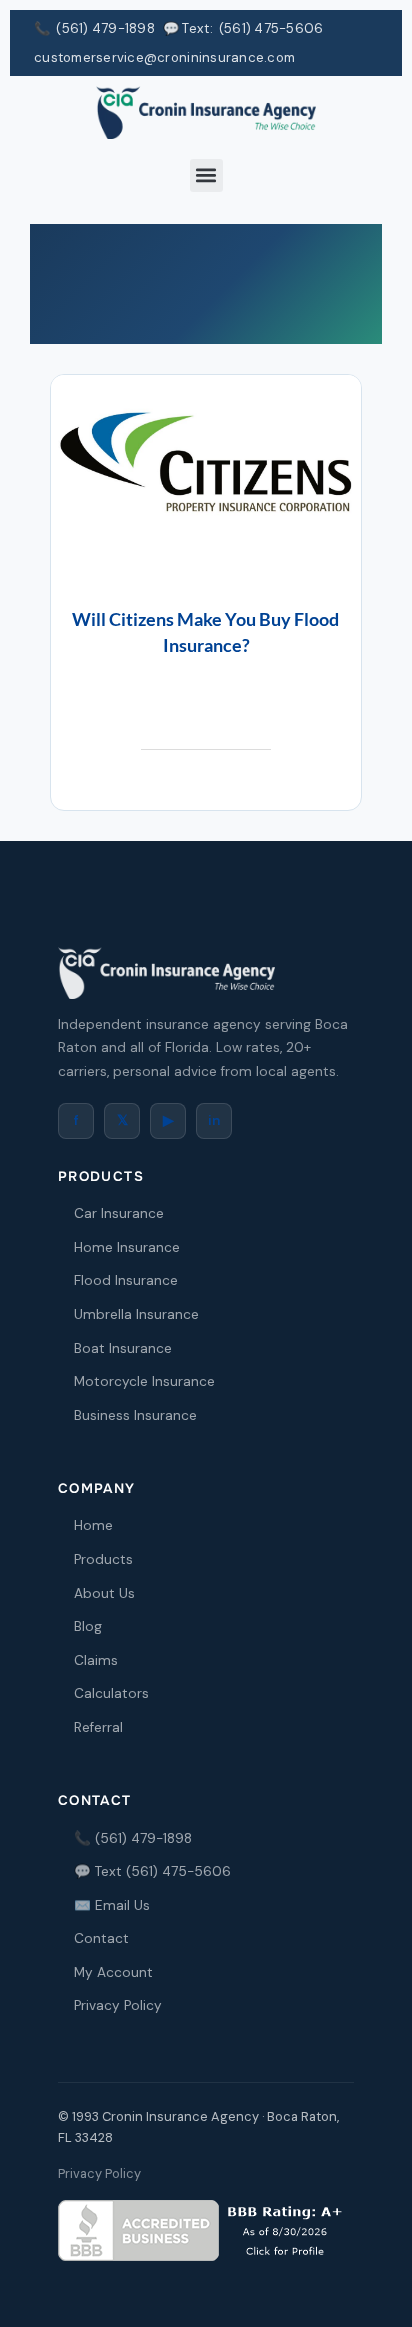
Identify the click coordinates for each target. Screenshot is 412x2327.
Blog (88, 1626)
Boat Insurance (123, 1348)
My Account (113, 1972)
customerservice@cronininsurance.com (164, 57)
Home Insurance (127, 1247)
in (214, 1120)
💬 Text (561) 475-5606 (152, 1871)
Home (93, 1525)
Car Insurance (119, 1213)
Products (103, 1559)
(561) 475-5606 (271, 28)
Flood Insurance (126, 1280)
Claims (96, 1660)
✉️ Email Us (112, 1905)
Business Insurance (135, 1415)
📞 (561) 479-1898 (133, 1838)
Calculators (111, 1693)
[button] (206, 175)
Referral (98, 1727)
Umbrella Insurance (136, 1314)
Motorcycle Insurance (144, 1381)
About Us (104, 1593)
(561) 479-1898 (105, 28)
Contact (101, 1938)
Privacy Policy (118, 2005)
